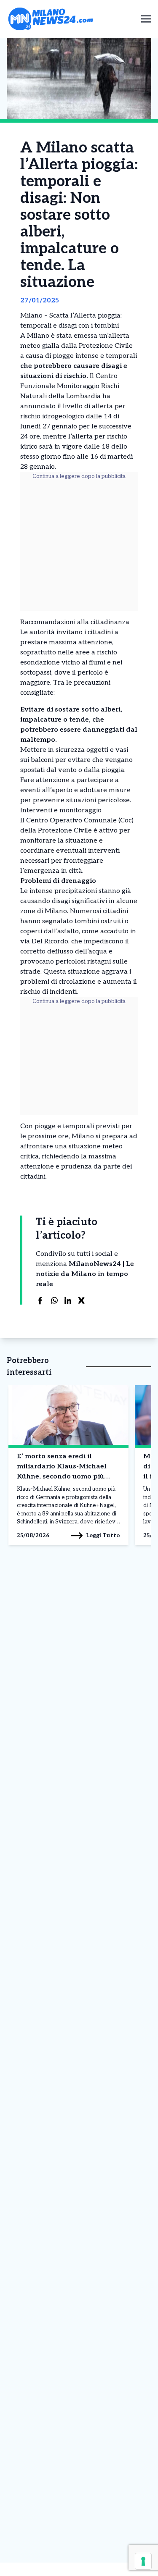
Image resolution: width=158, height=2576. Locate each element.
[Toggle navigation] (146, 19)
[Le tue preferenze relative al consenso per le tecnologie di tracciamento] (143, 2561)
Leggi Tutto (103, 1535)
